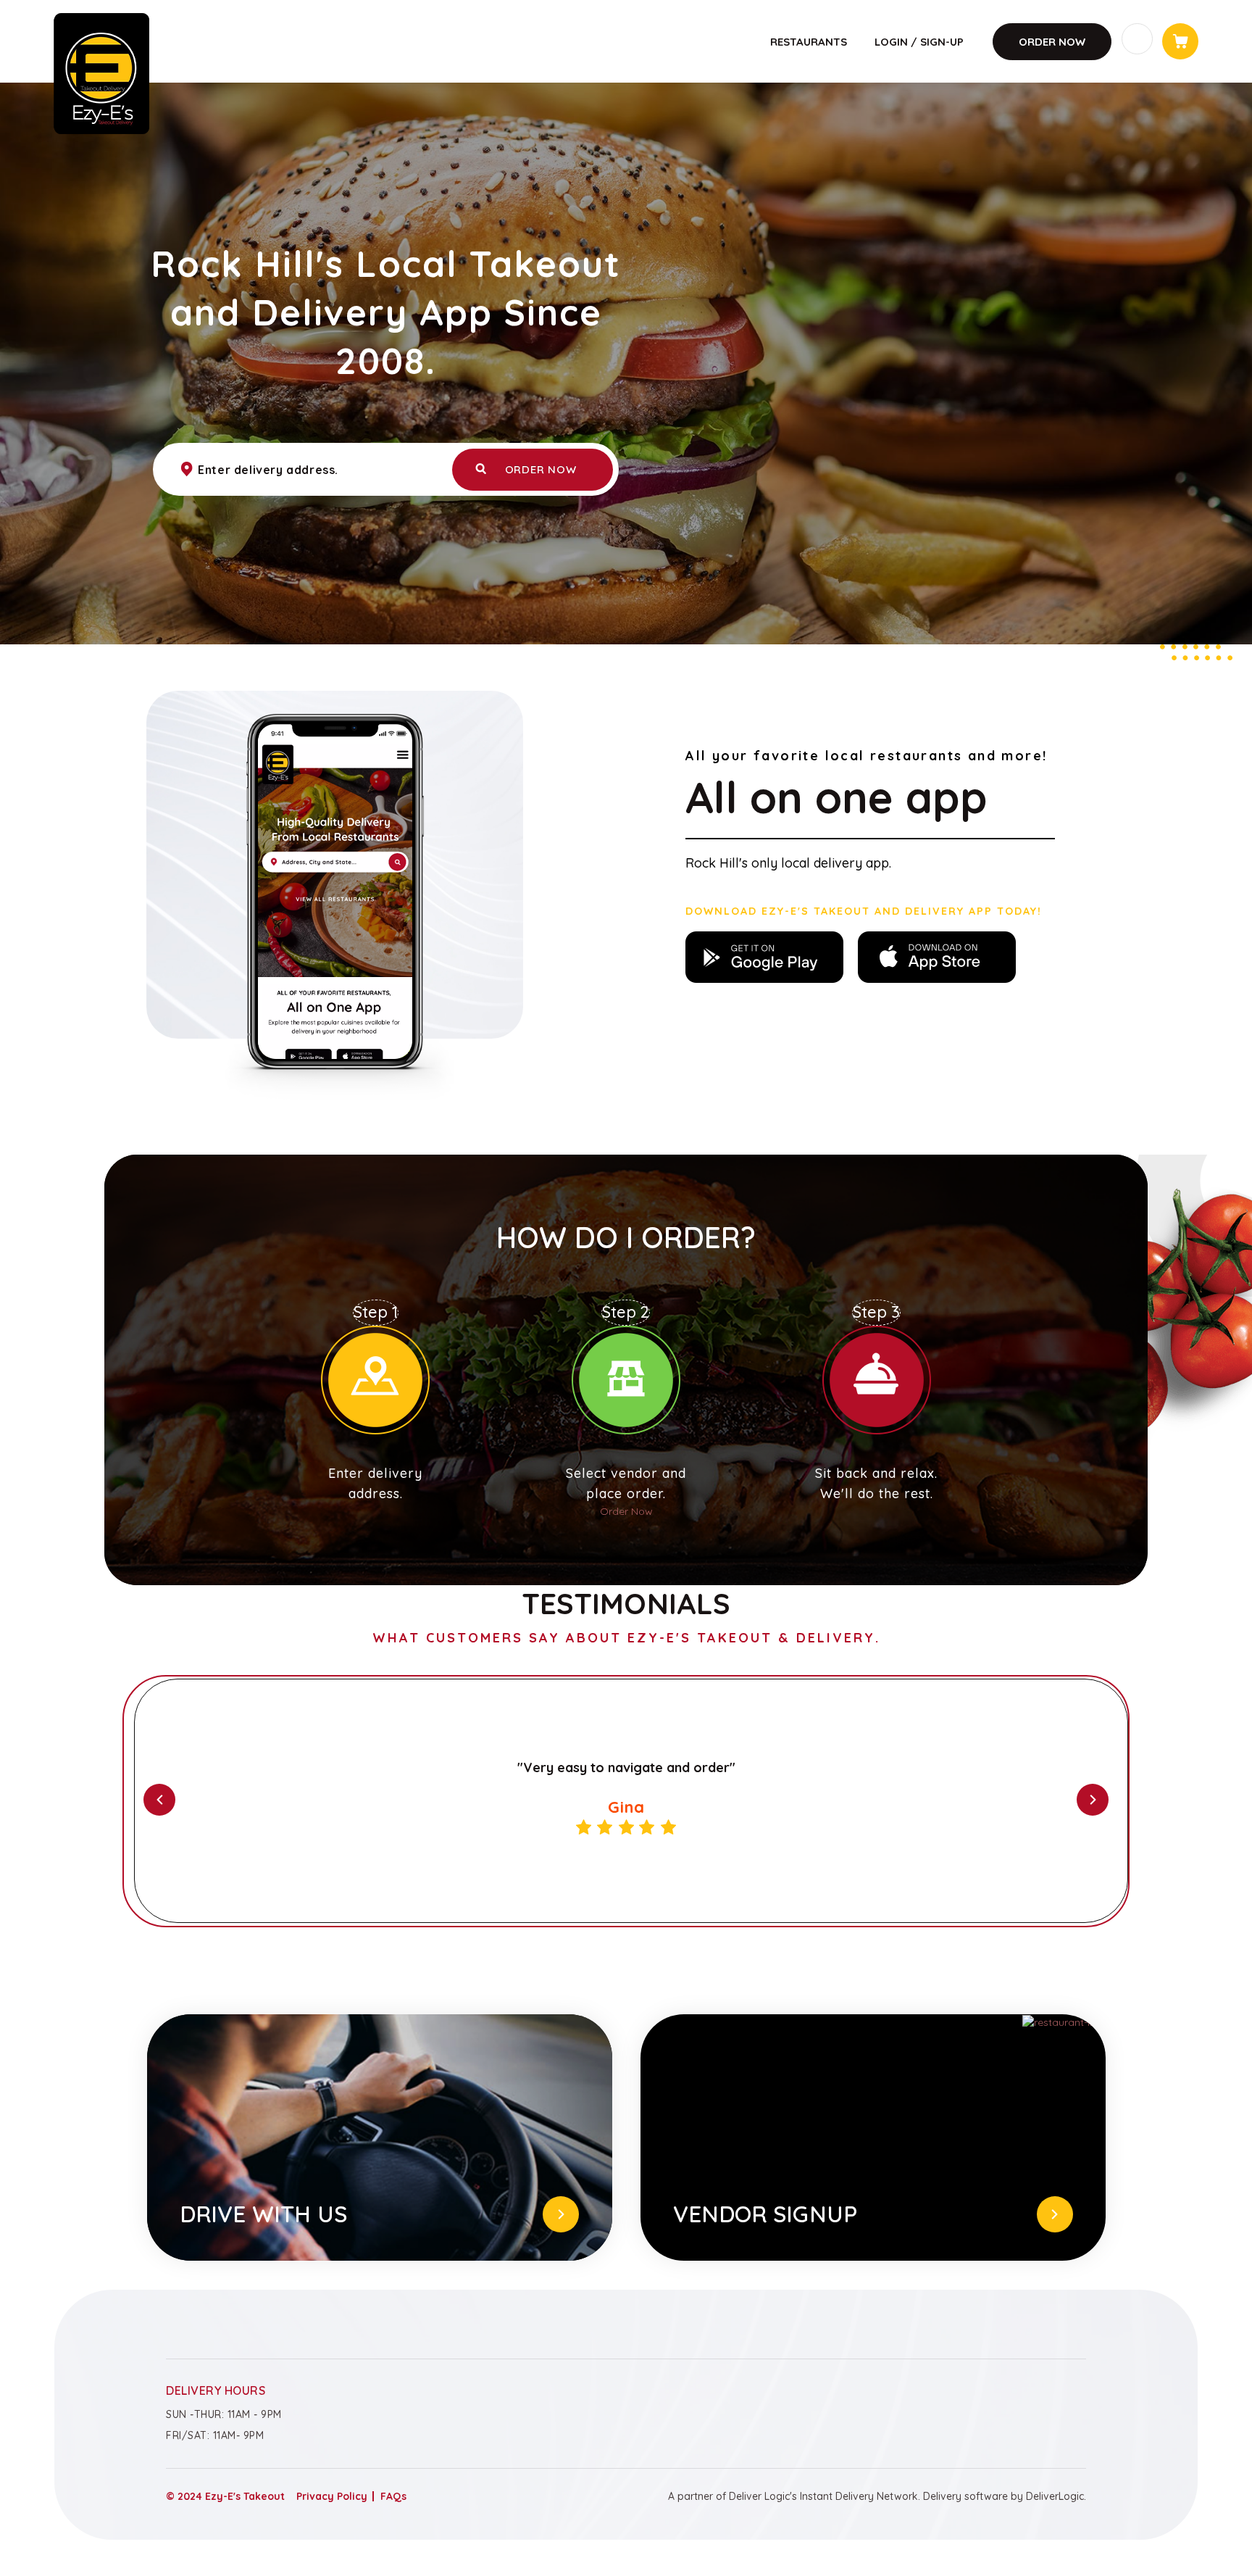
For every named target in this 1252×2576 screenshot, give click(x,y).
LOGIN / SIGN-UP (919, 42)
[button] (141, 1800)
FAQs (393, 2496)
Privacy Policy (332, 2496)
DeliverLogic (1055, 2496)
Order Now (1052, 42)
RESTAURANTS (809, 42)
